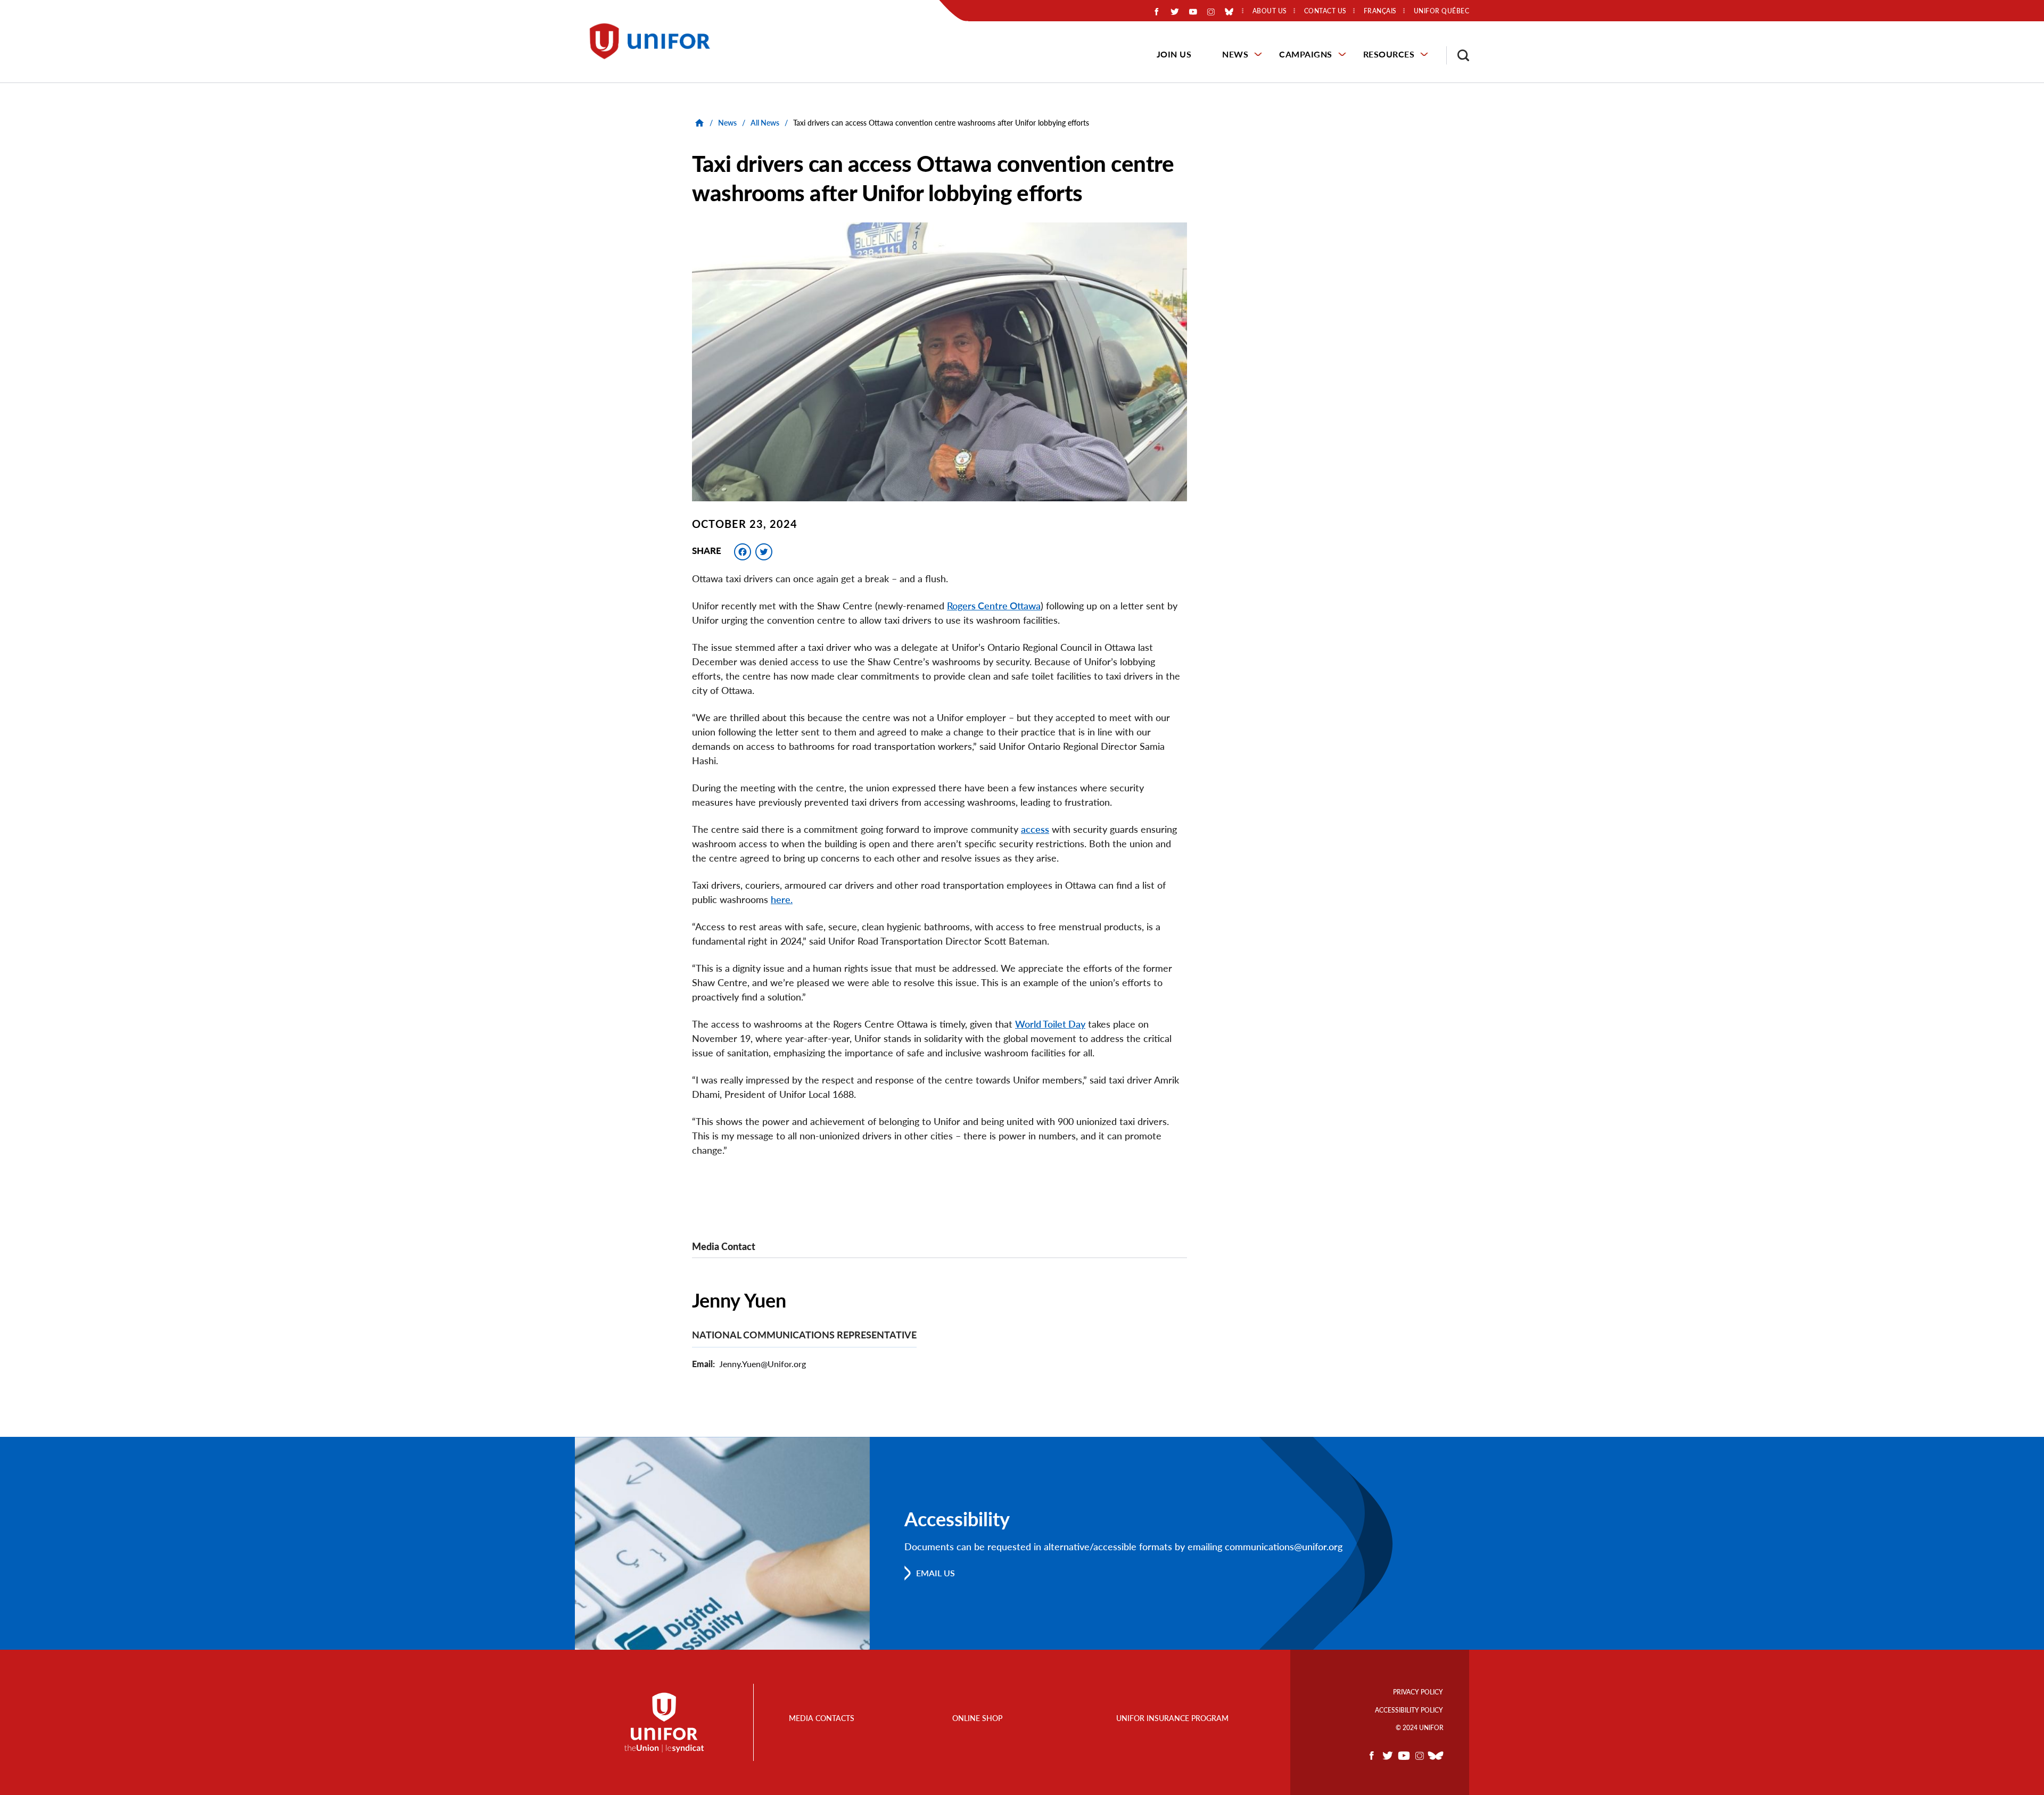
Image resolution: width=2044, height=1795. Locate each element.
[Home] (655, 41)
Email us (936, 1573)
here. (782, 899)
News (1235, 54)
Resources (1389, 54)
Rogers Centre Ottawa (994, 606)
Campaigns (1306, 54)
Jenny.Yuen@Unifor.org (763, 1364)
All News (765, 123)
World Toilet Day (1050, 1024)
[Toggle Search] (1458, 55)
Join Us (1174, 54)
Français (1380, 11)
